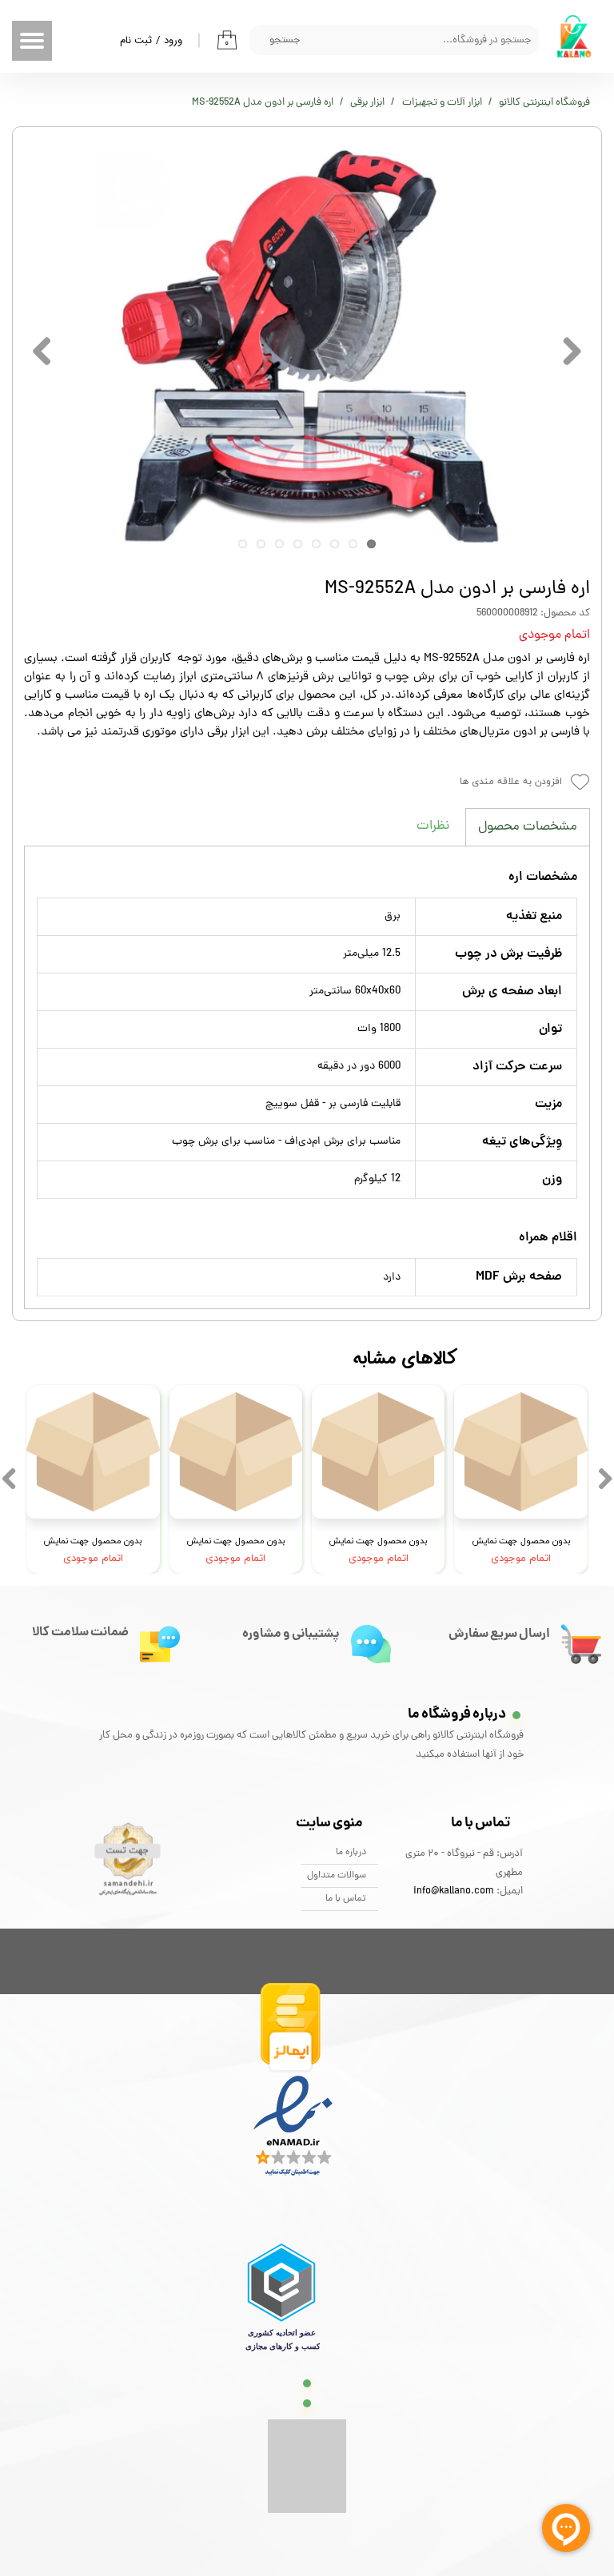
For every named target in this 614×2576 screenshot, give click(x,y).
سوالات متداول (337, 1876)
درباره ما (351, 1853)
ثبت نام (136, 40)
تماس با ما (346, 1899)
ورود (173, 40)
